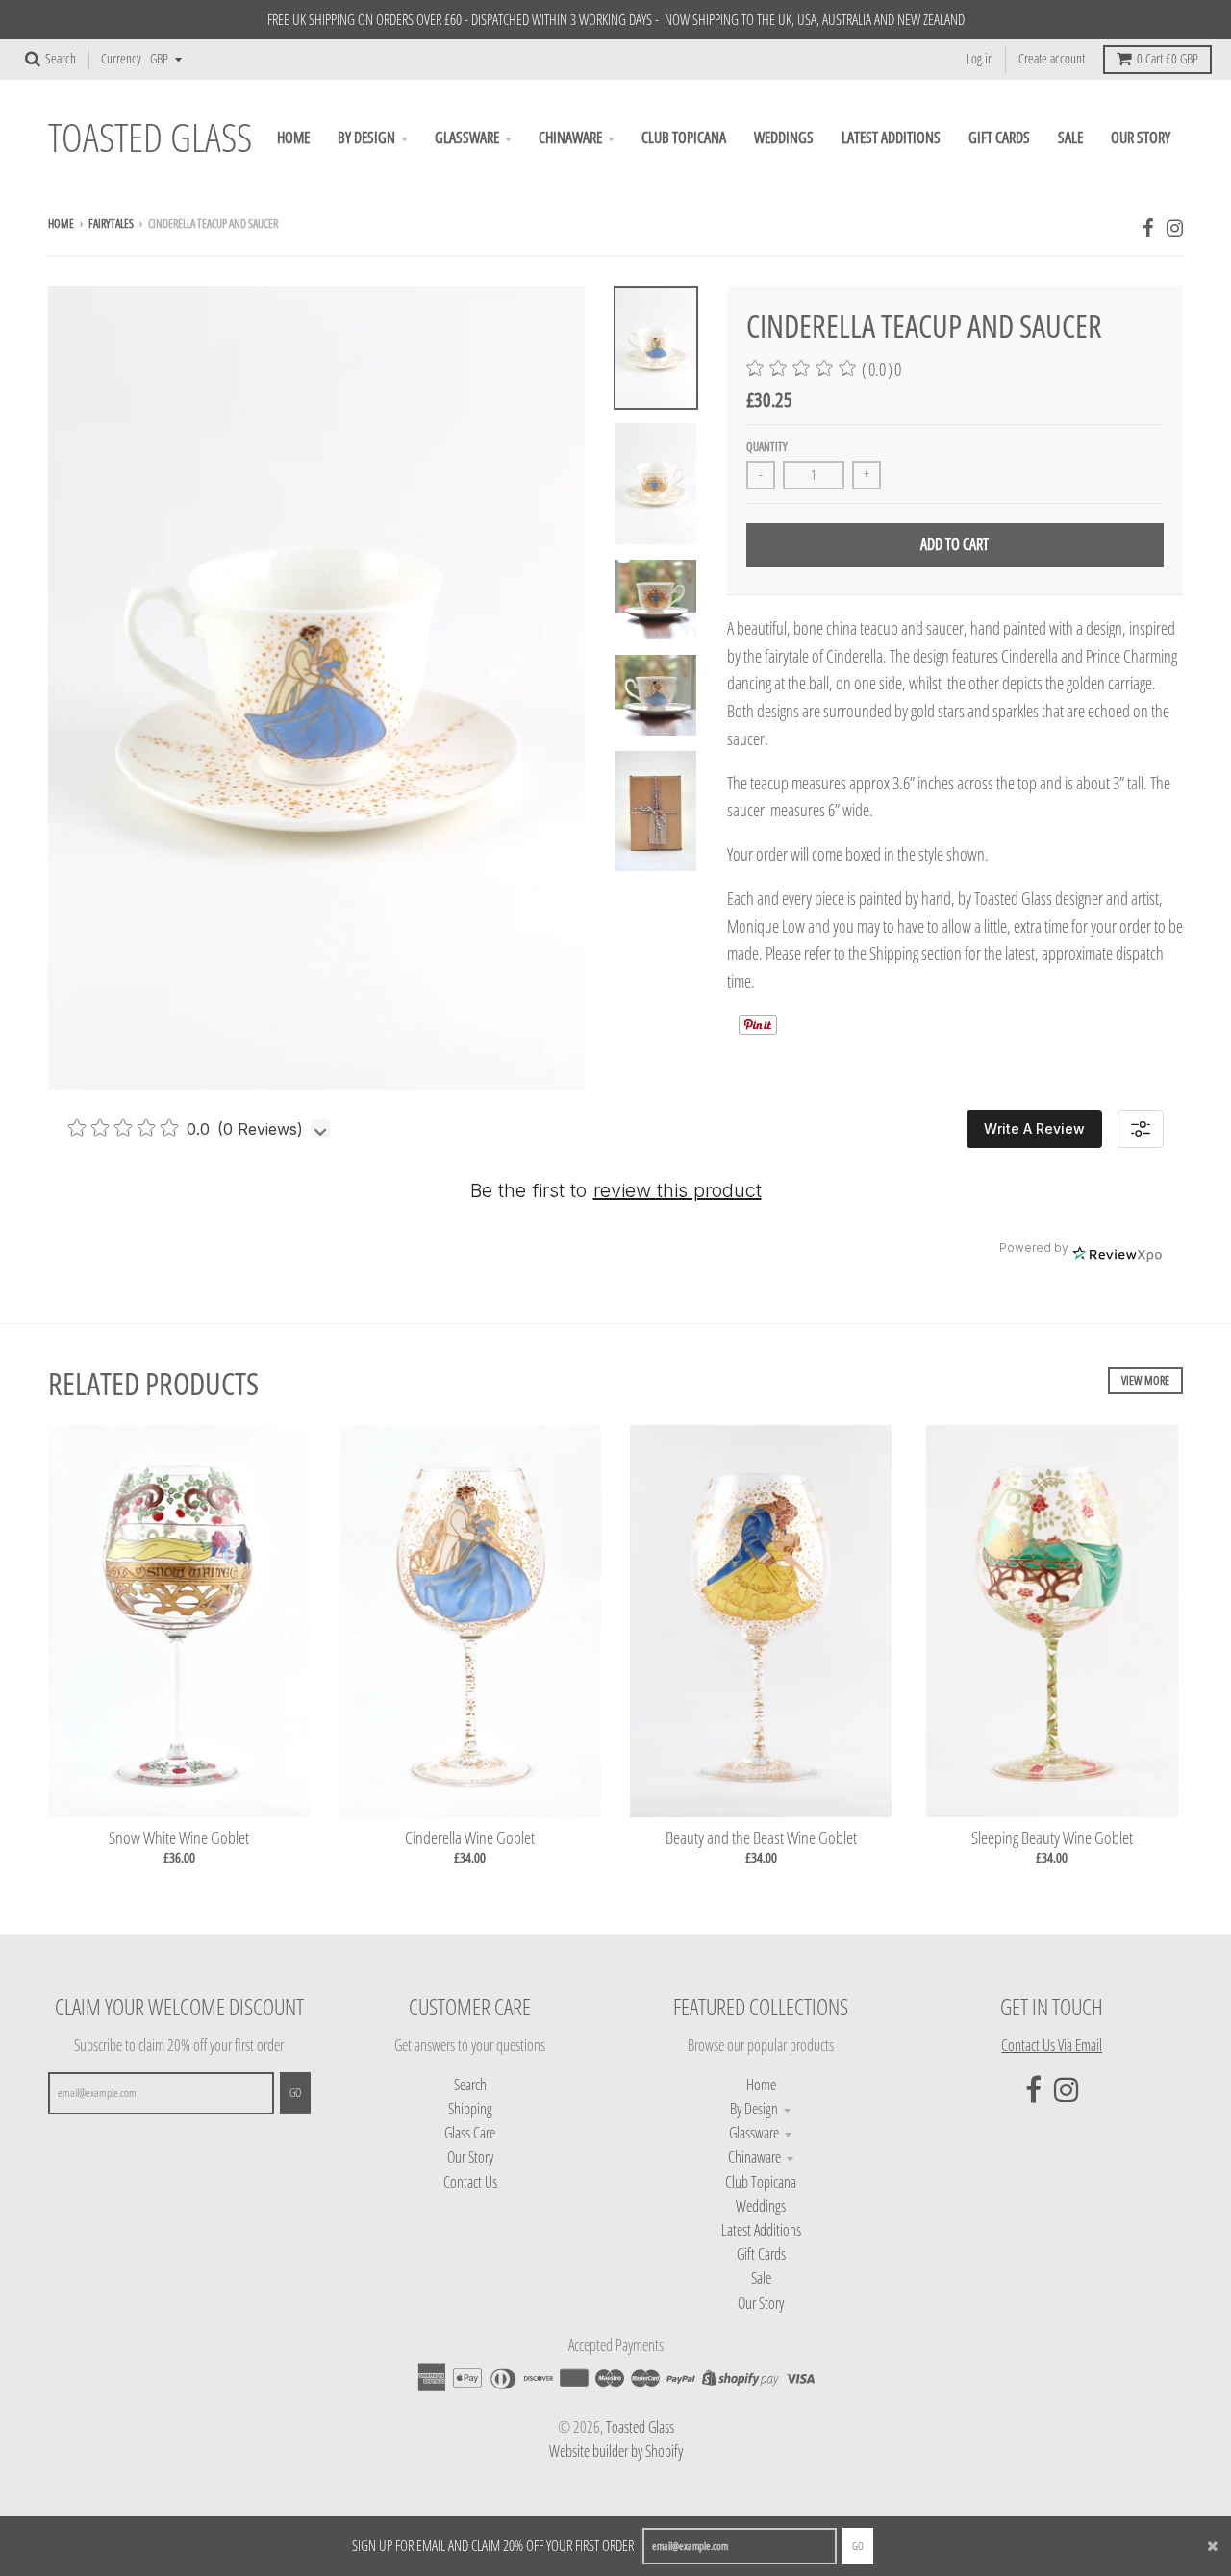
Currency (121, 59)
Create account (1052, 59)
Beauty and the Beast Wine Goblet (761, 1838)
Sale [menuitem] (1070, 138)
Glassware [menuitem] (467, 138)
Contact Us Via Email (1052, 2045)
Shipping (470, 2109)
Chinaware (754, 2157)
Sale (761, 2278)
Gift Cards (761, 2254)
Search (470, 2085)
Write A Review (1034, 1128)
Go (858, 2546)
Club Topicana (761, 2182)
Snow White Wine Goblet (179, 1838)
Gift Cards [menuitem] (999, 138)
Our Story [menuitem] (1141, 138)
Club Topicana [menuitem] (684, 138)
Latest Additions (761, 2230)
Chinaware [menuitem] (570, 138)
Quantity (767, 447)
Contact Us (470, 2182)
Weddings (761, 2206)
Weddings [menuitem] (784, 138)
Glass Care (470, 2133)
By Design (754, 2109)
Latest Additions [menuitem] (891, 138)
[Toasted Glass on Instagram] (1175, 227)
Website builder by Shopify (616, 2451)
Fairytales (111, 224)
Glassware (754, 2133)
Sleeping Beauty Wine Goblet (1052, 1838)
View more (1145, 1380)
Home (61, 224)
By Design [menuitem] (366, 138)
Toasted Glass (150, 138)
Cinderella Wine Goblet (470, 1838)
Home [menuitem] (293, 138)
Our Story (470, 2157)
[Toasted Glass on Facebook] (1148, 227)
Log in (980, 59)
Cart (1168, 59)
